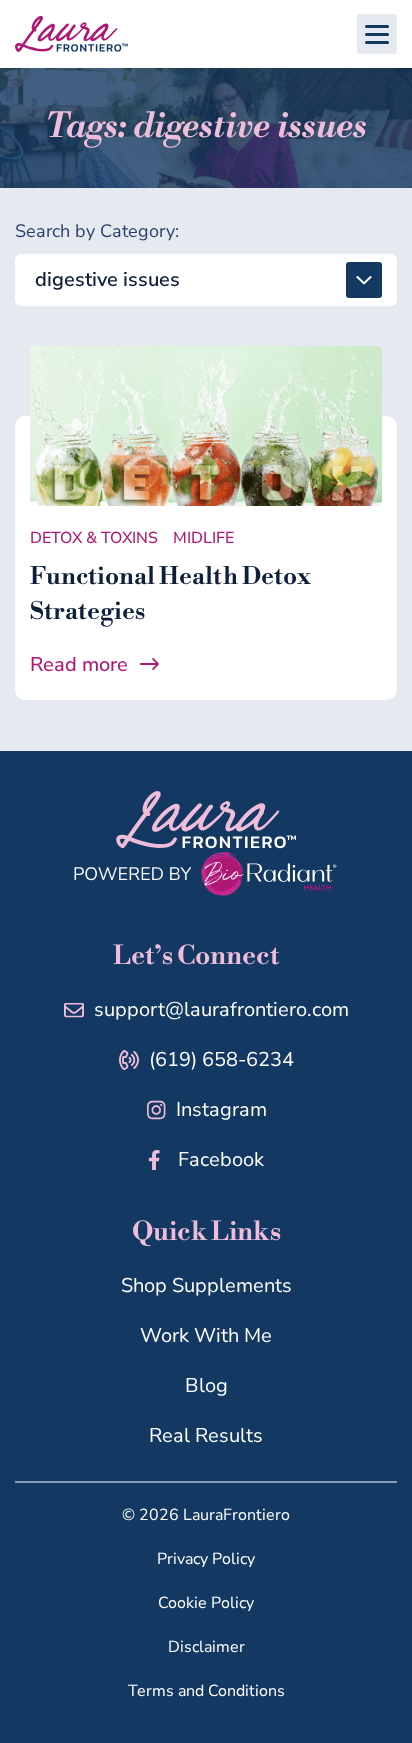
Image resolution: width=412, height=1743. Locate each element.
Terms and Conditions (206, 1691)
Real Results (206, 1435)
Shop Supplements (206, 1285)
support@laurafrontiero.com (221, 1009)
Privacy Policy (206, 1559)
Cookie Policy (206, 1603)
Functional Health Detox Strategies (170, 594)
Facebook (221, 1159)
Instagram (221, 1109)
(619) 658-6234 (221, 1059)
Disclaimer (206, 1647)
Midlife (203, 538)
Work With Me (206, 1335)
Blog (206, 1385)
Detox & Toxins (94, 538)
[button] (377, 34)
